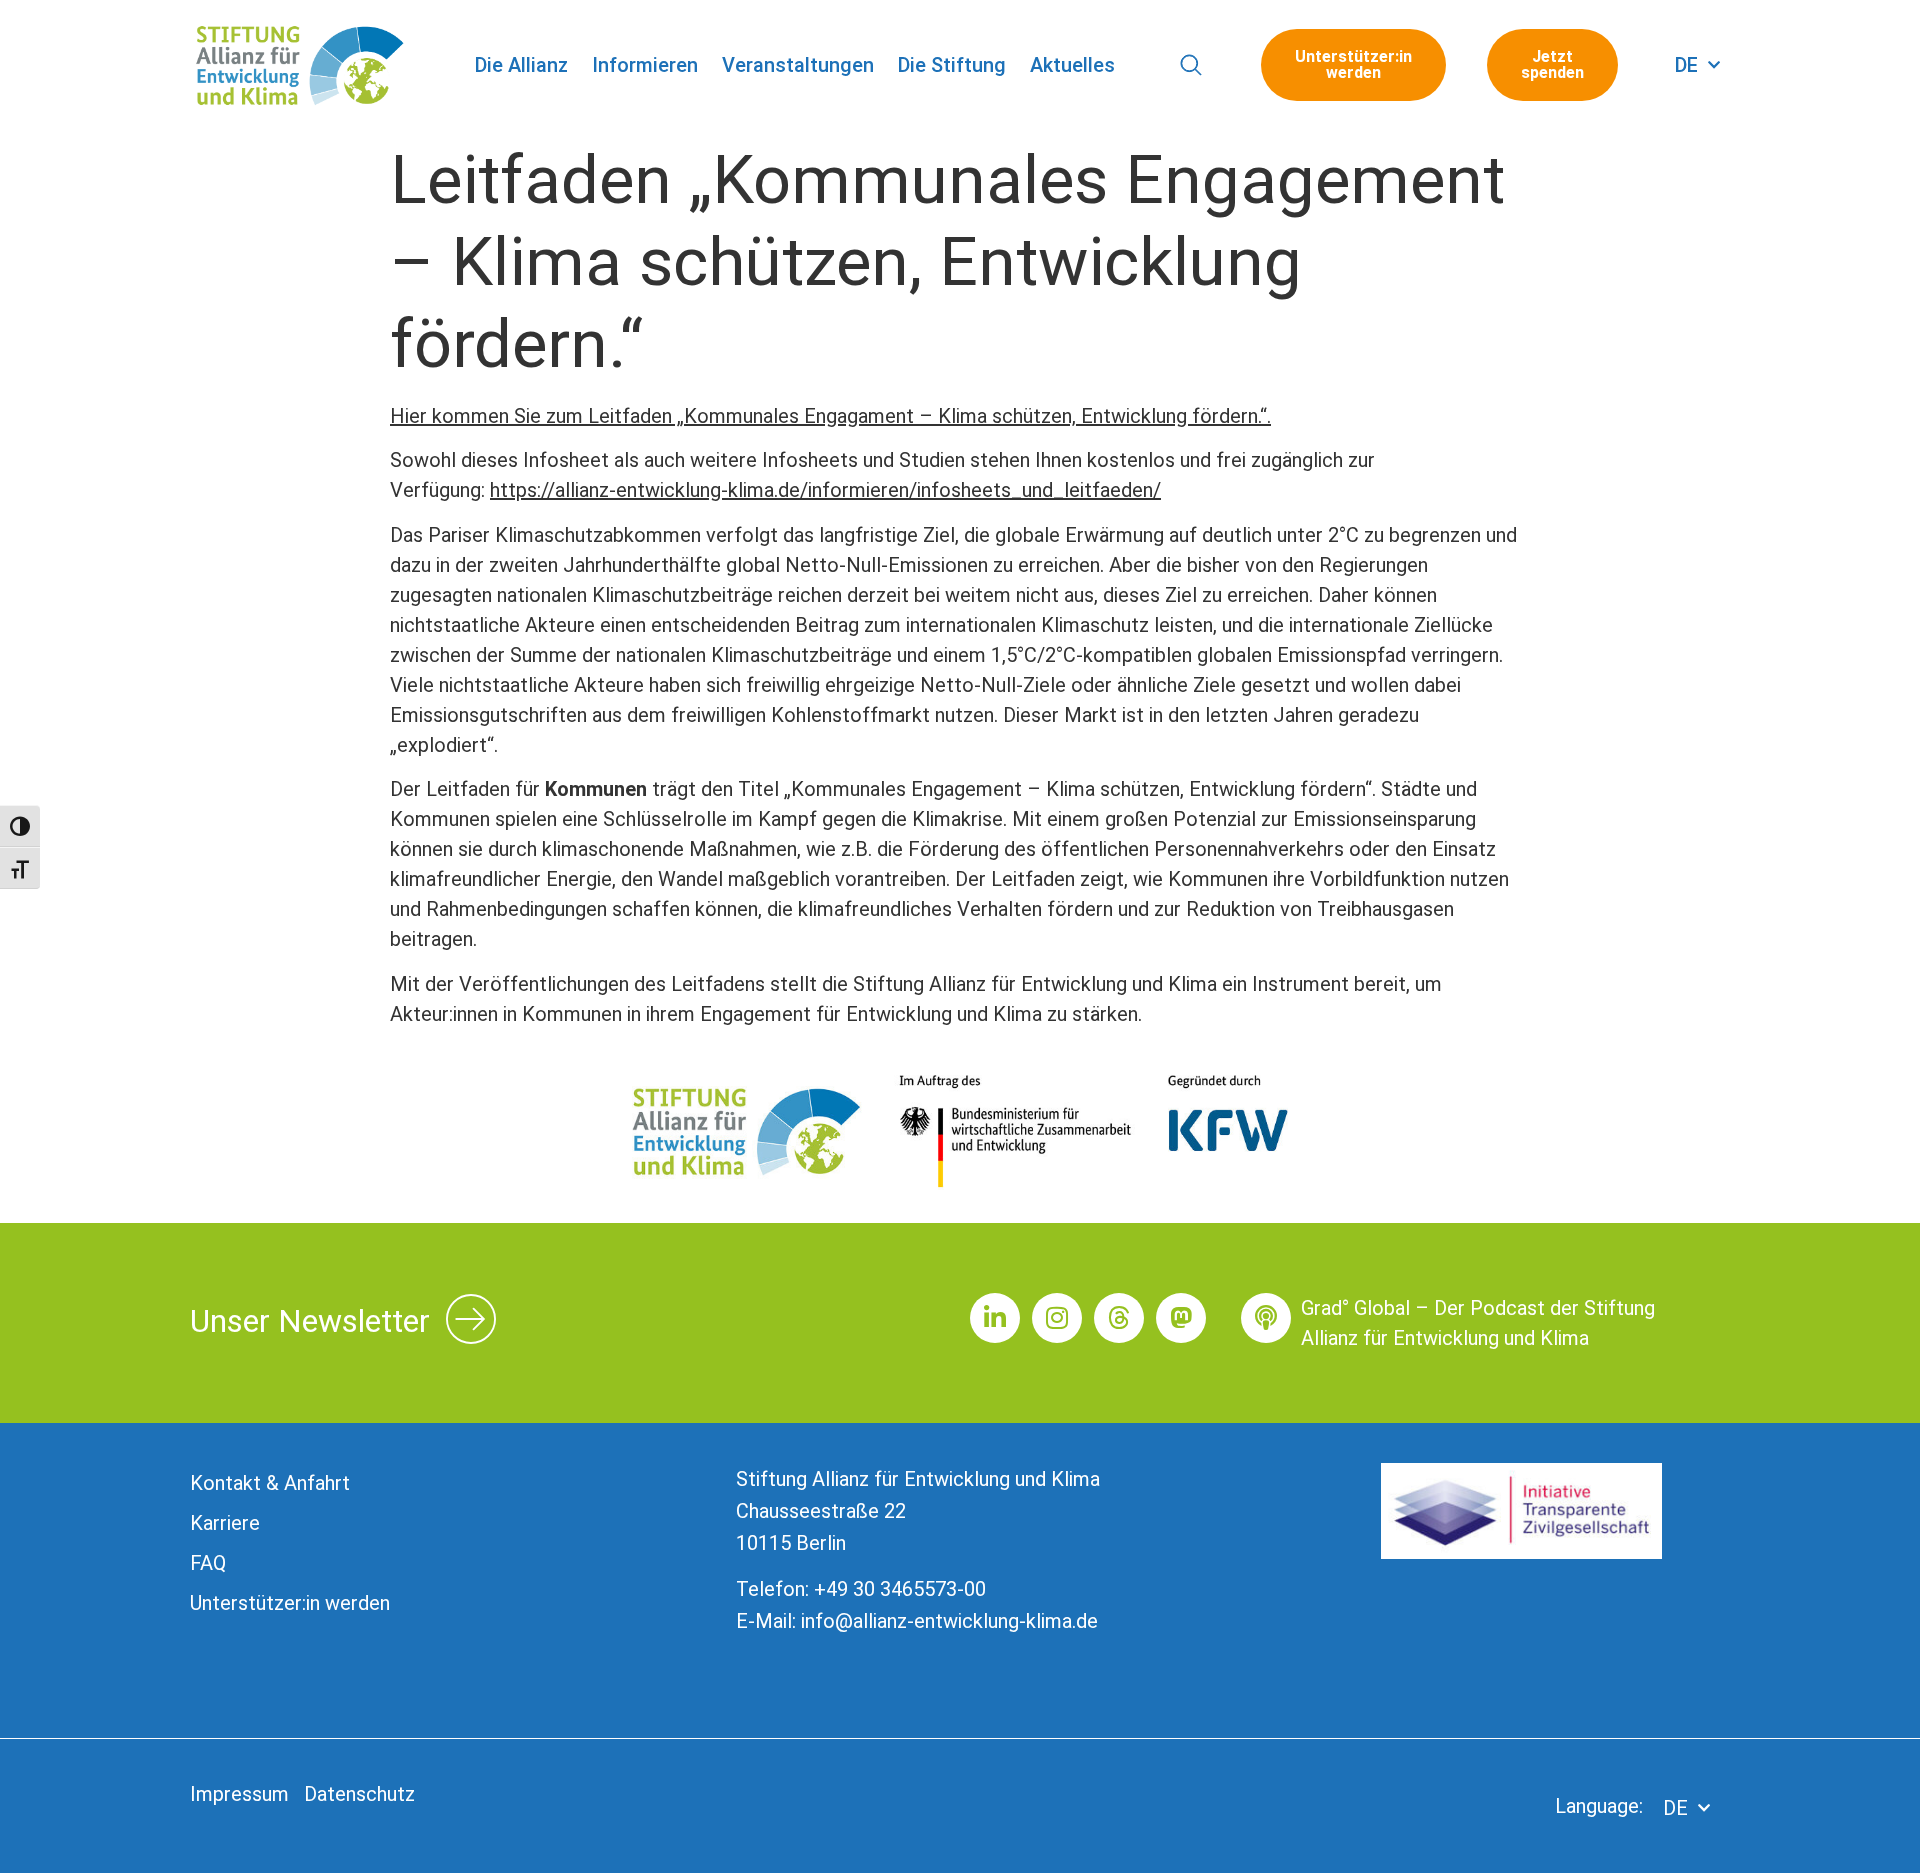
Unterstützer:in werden (290, 1603)
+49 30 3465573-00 (900, 1589)
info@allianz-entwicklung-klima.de (949, 1621)
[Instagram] (1057, 1318)
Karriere (225, 1523)
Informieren (645, 65)
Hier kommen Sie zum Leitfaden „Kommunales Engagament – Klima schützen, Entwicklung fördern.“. (830, 416)
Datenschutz (359, 1794)
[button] (1191, 65)
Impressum (239, 1794)
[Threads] (1119, 1318)
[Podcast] (1266, 1318)
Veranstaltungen (798, 65)
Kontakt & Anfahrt (270, 1483)
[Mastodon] (1181, 1318)
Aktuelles (1072, 65)
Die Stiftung (952, 65)
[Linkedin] (995, 1318)
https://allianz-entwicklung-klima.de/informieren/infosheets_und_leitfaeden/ (825, 490)
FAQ (208, 1563)
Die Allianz (521, 65)
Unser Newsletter (310, 1321)
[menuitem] (1697, 65)
